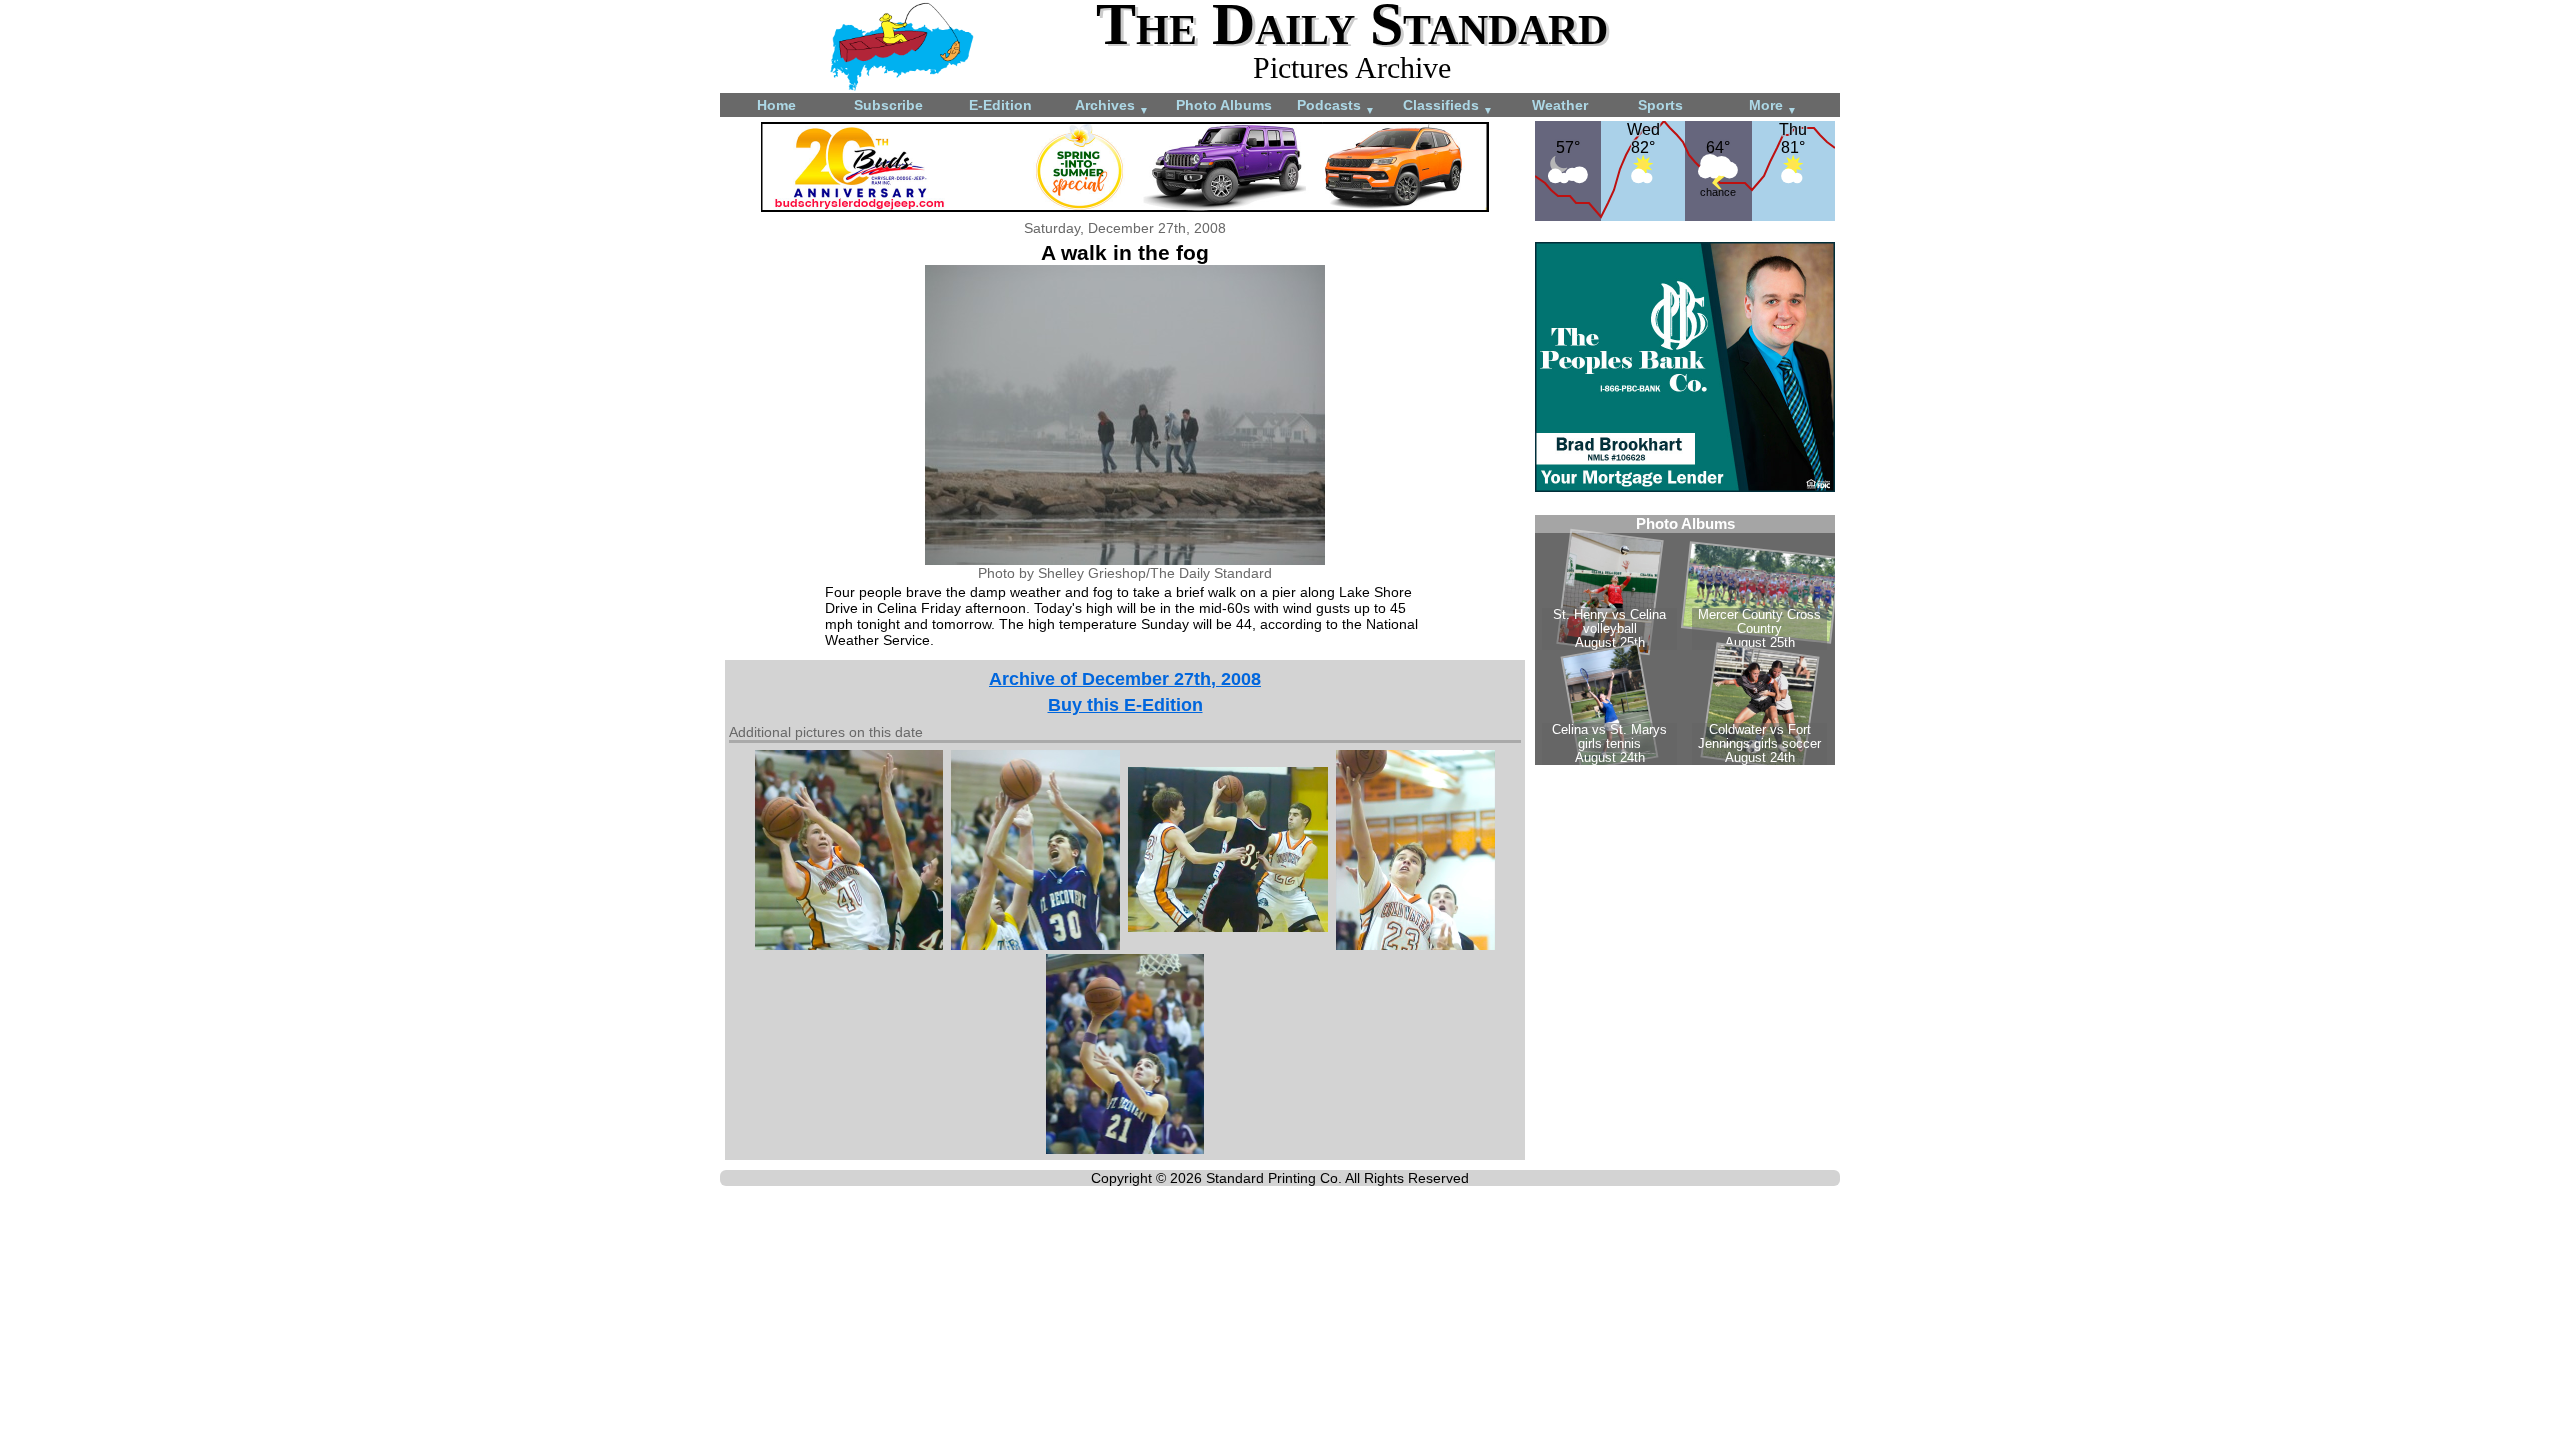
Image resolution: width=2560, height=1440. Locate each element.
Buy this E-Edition (1125, 705)
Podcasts (1336, 106)
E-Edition (1000, 105)
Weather (1560, 105)
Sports (1660, 105)
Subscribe (888, 105)
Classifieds (1448, 106)
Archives (1112, 106)
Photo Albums (1224, 105)
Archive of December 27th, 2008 (1125, 679)
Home (776, 105)
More (1773, 106)
